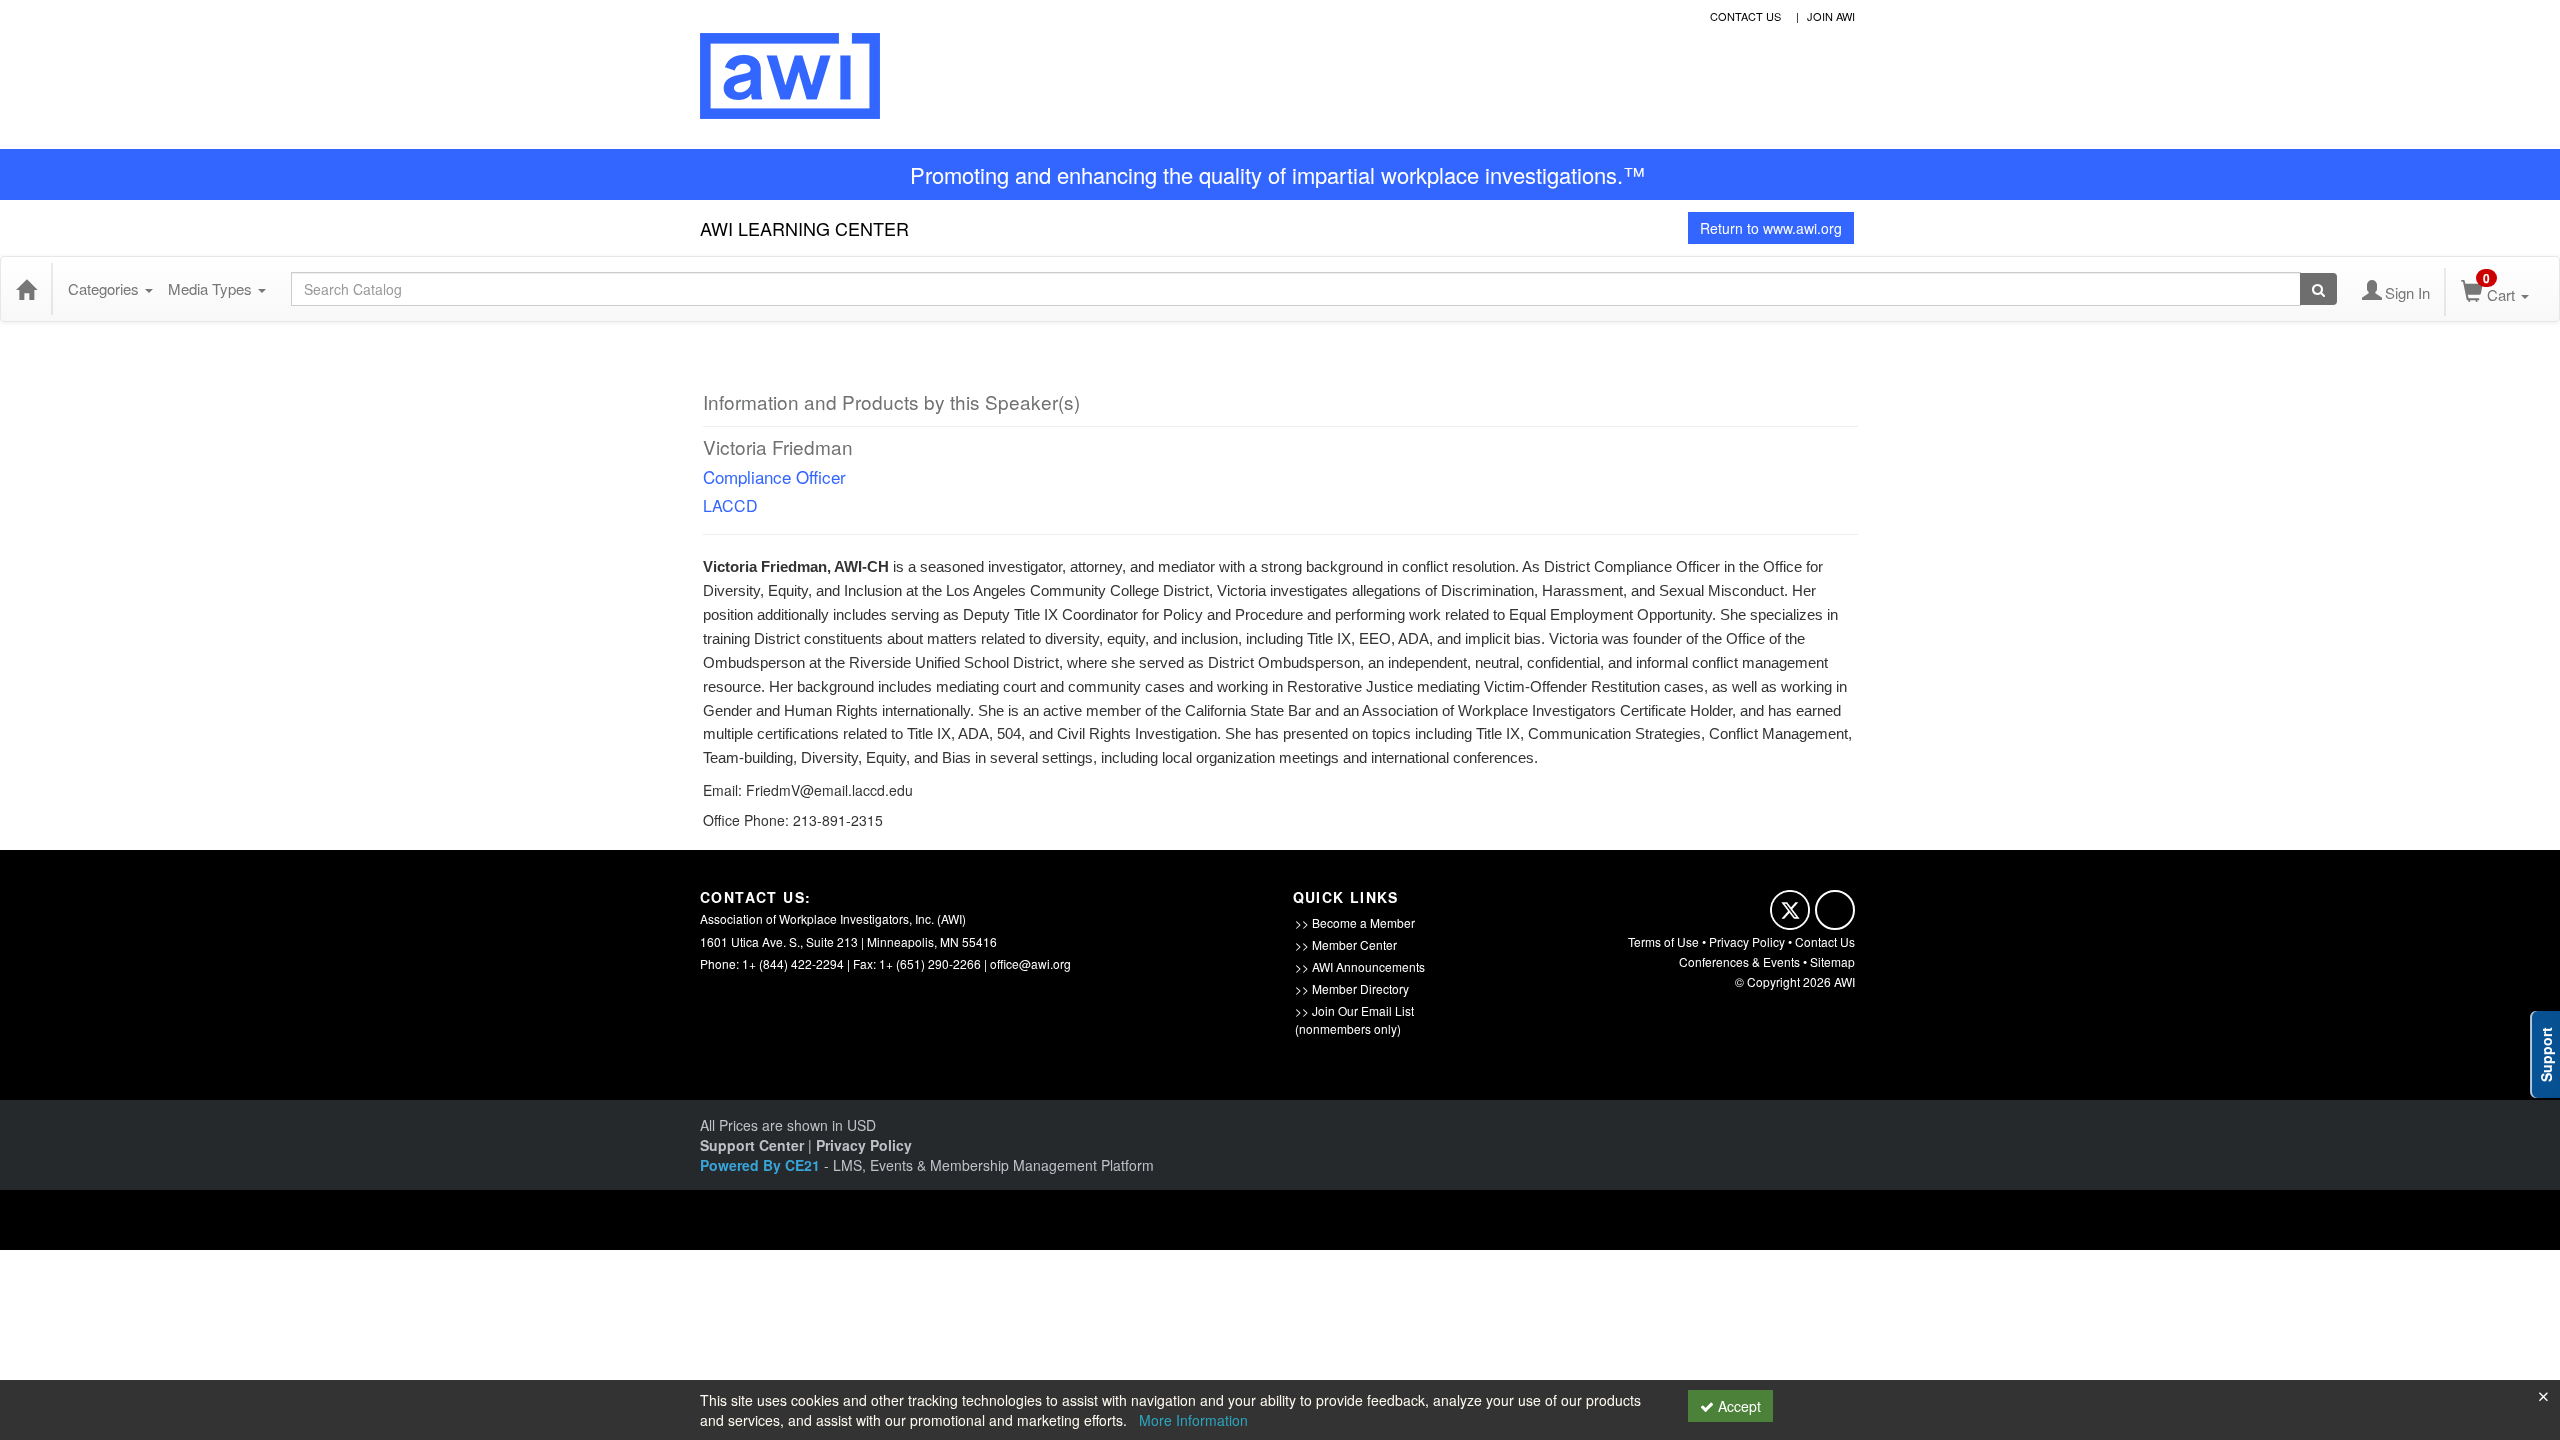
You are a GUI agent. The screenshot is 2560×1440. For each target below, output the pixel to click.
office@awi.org (1030, 963)
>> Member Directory (1352, 988)
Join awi (1831, 16)
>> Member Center (1346, 944)
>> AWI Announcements (1360, 966)
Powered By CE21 (762, 1165)
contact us (1745, 16)
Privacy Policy (1747, 941)
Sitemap (1832, 961)
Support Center (752, 1145)
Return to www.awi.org (1771, 228)
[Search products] (2318, 289)
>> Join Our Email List (1354, 1010)
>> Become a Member (1355, 922)
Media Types (212, 288)
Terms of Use (1663, 941)
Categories (105, 288)
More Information (1193, 1420)
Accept (1737, 1406)
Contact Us (1825, 941)
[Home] (26, 289)
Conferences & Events (1739, 961)
